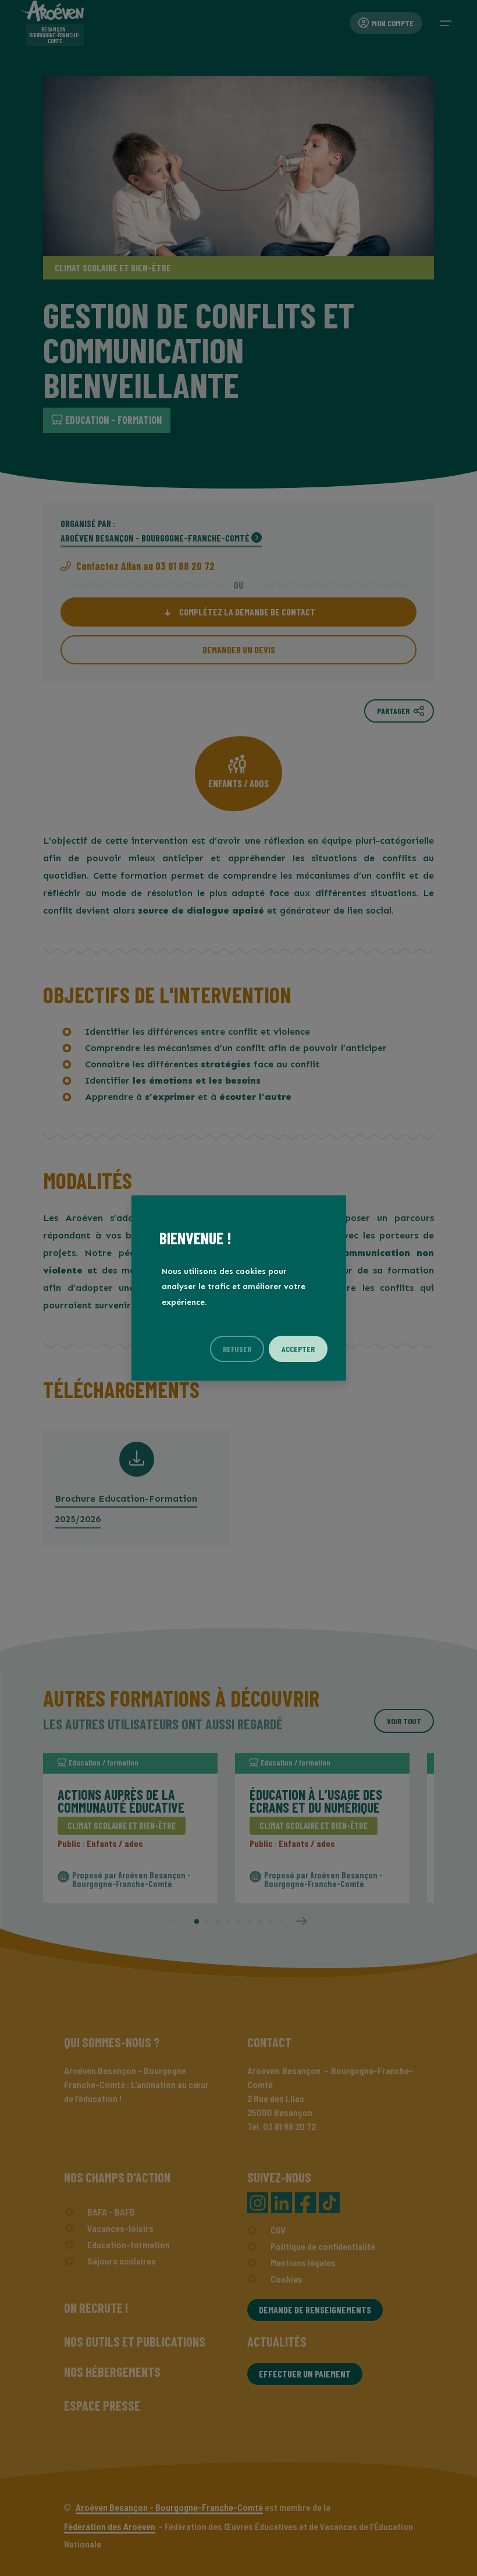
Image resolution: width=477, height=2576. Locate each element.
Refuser (237, 1349)
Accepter (298, 1349)
